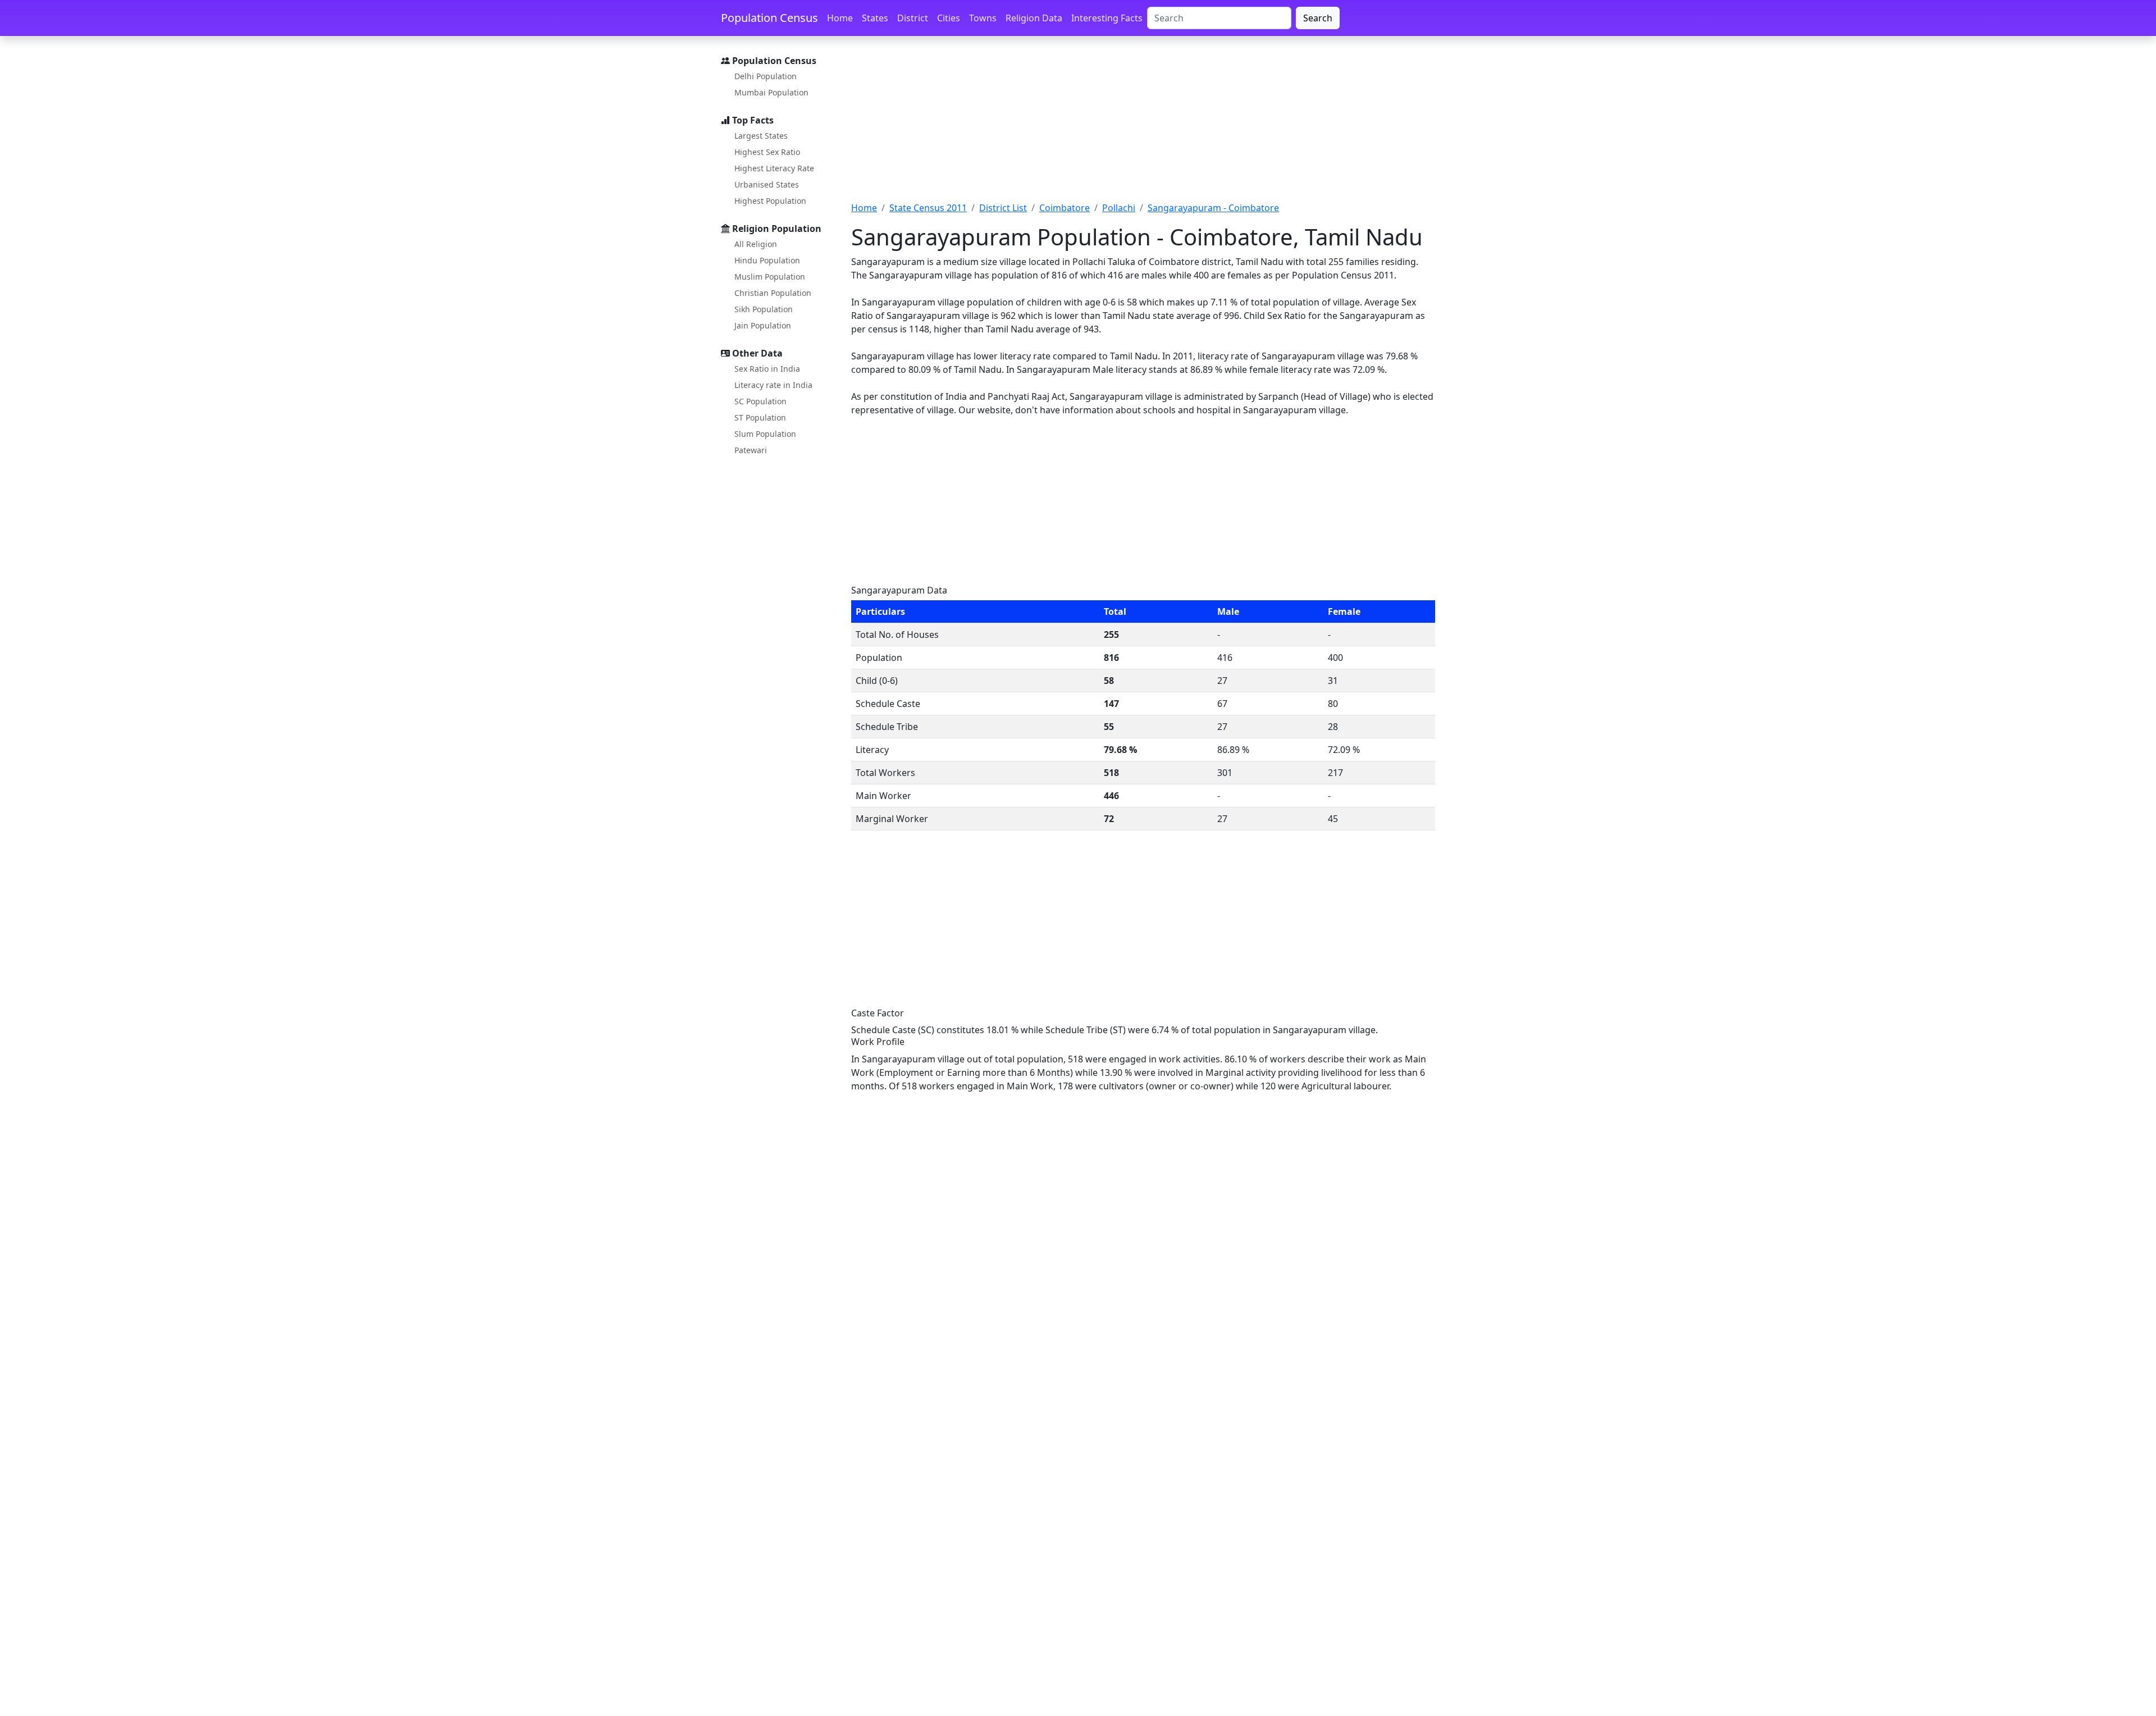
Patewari (751, 450)
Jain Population (763, 325)
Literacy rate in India (773, 385)
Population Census (769, 18)
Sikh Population (764, 309)
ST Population (760, 417)
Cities (949, 18)
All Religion (756, 244)
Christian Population (773, 293)
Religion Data (1034, 18)
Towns (983, 18)
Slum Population (765, 434)
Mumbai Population (771, 92)
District (913, 18)
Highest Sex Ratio (767, 152)
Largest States (761, 136)
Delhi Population (766, 76)
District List (1003, 208)
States (875, 18)
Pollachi (1119, 208)
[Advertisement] (1143, 125)
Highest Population (770, 201)
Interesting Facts (1107, 18)
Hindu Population (767, 260)
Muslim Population (770, 277)
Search (1318, 18)
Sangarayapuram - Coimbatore (1213, 208)
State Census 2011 (928, 208)
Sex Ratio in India (767, 369)
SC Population (760, 401)
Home (840, 18)
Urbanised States (767, 184)
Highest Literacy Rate (774, 168)
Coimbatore (1065, 208)
